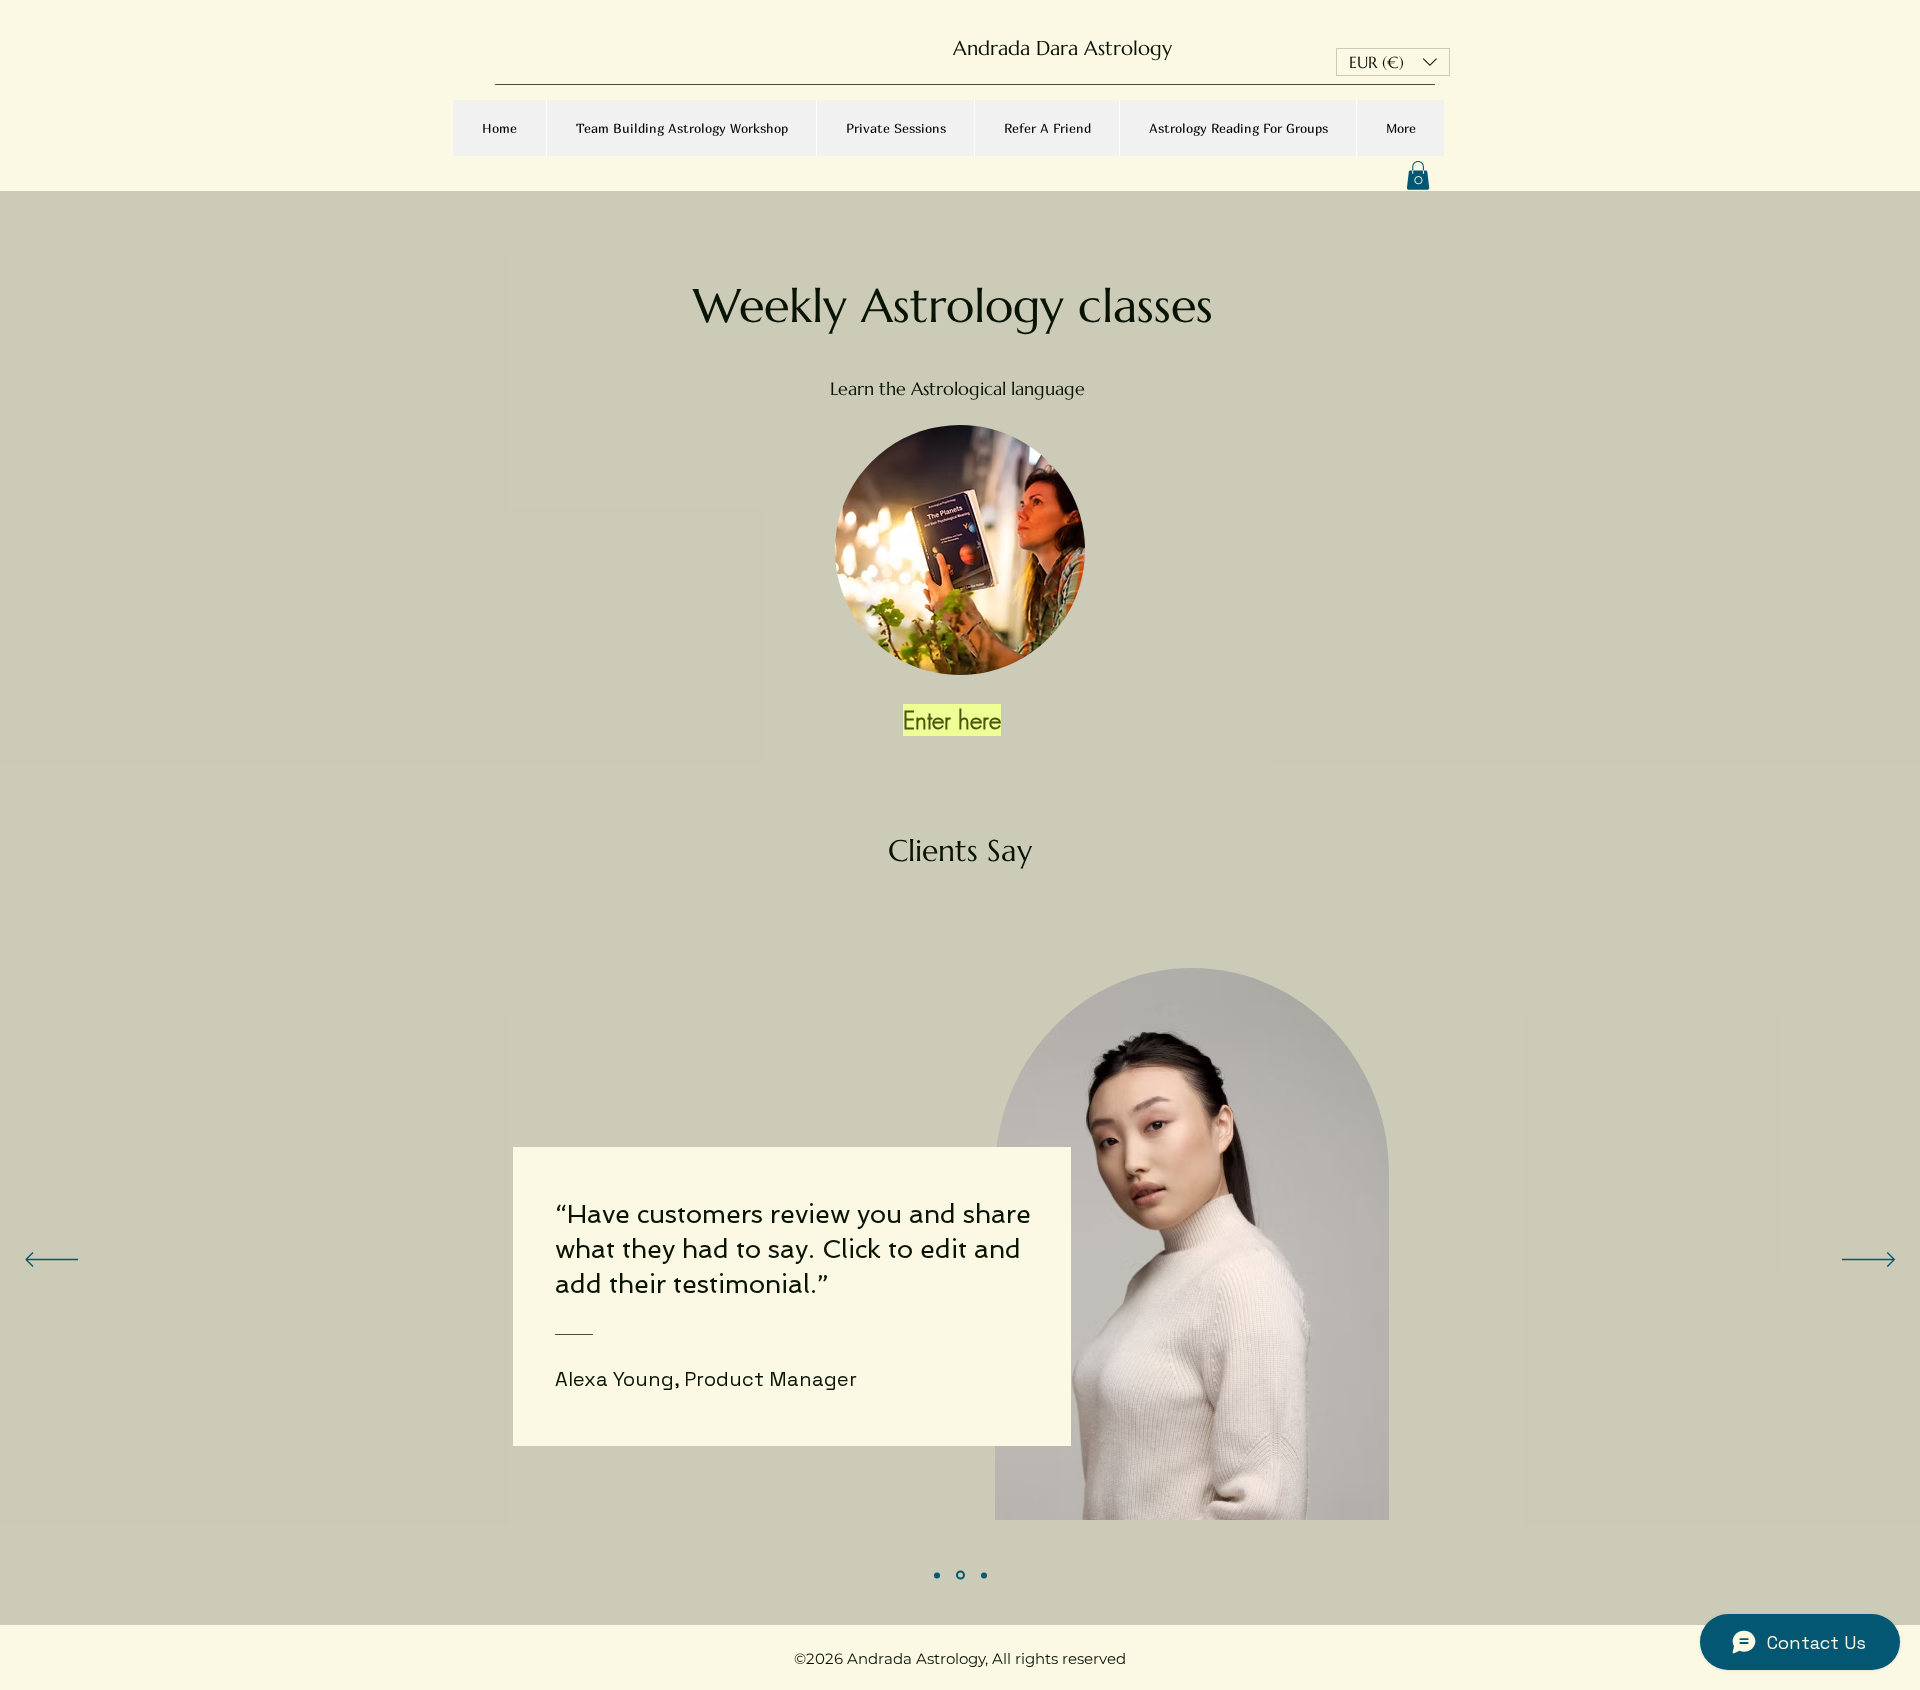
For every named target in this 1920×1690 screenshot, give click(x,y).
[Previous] (51, 1261)
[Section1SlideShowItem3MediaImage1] (984, 1575)
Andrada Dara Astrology (1065, 48)
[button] (1393, 62)
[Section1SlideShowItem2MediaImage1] (960, 1575)
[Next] (1868, 1261)
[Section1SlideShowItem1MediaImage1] (937, 1575)
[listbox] (1393, 62)
